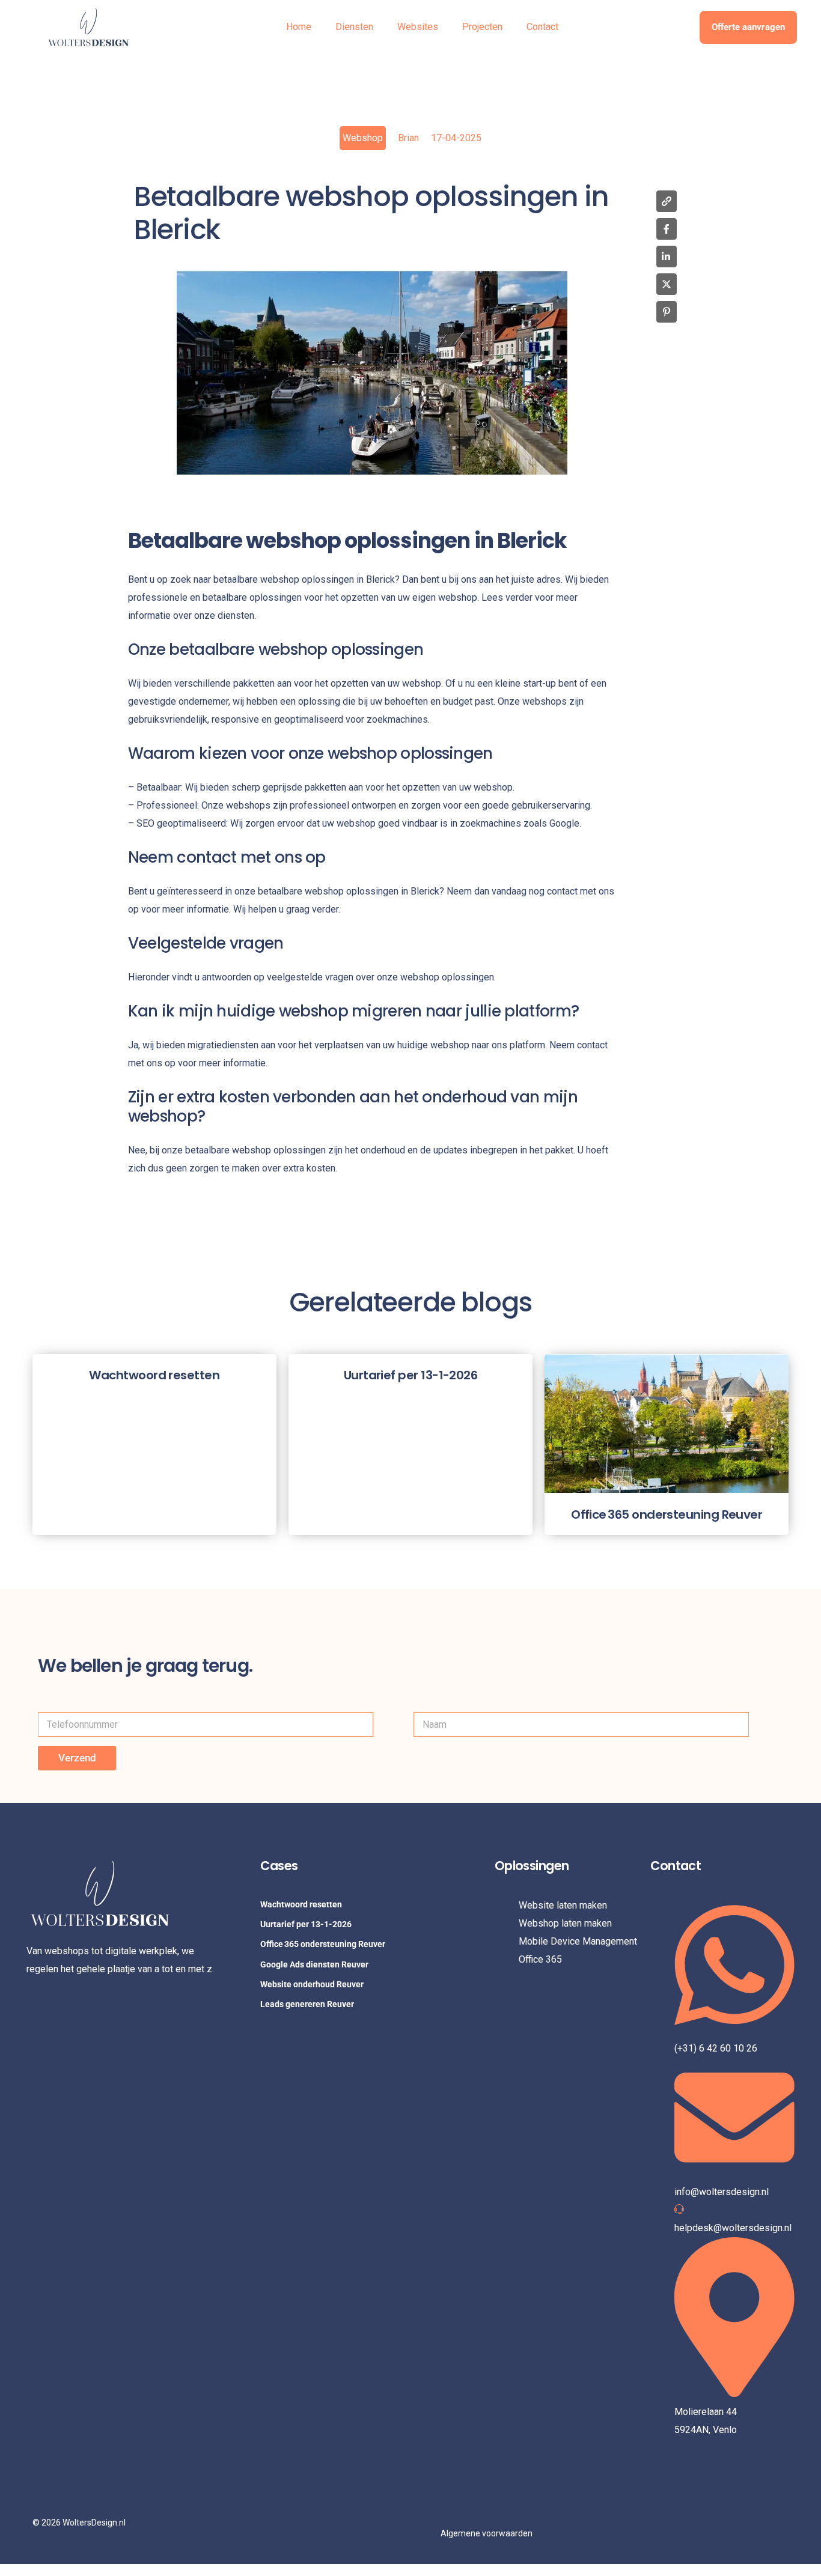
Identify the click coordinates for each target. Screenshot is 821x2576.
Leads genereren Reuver (307, 2004)
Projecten (482, 27)
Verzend (77, 1758)
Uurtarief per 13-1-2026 (306, 1924)
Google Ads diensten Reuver (314, 1964)
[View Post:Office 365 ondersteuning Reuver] (667, 1424)
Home (299, 27)
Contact (542, 27)
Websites (418, 27)
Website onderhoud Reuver (312, 1984)
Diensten (354, 27)
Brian (408, 138)
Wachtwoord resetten (301, 1904)
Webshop (363, 138)
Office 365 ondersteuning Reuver (323, 1944)
